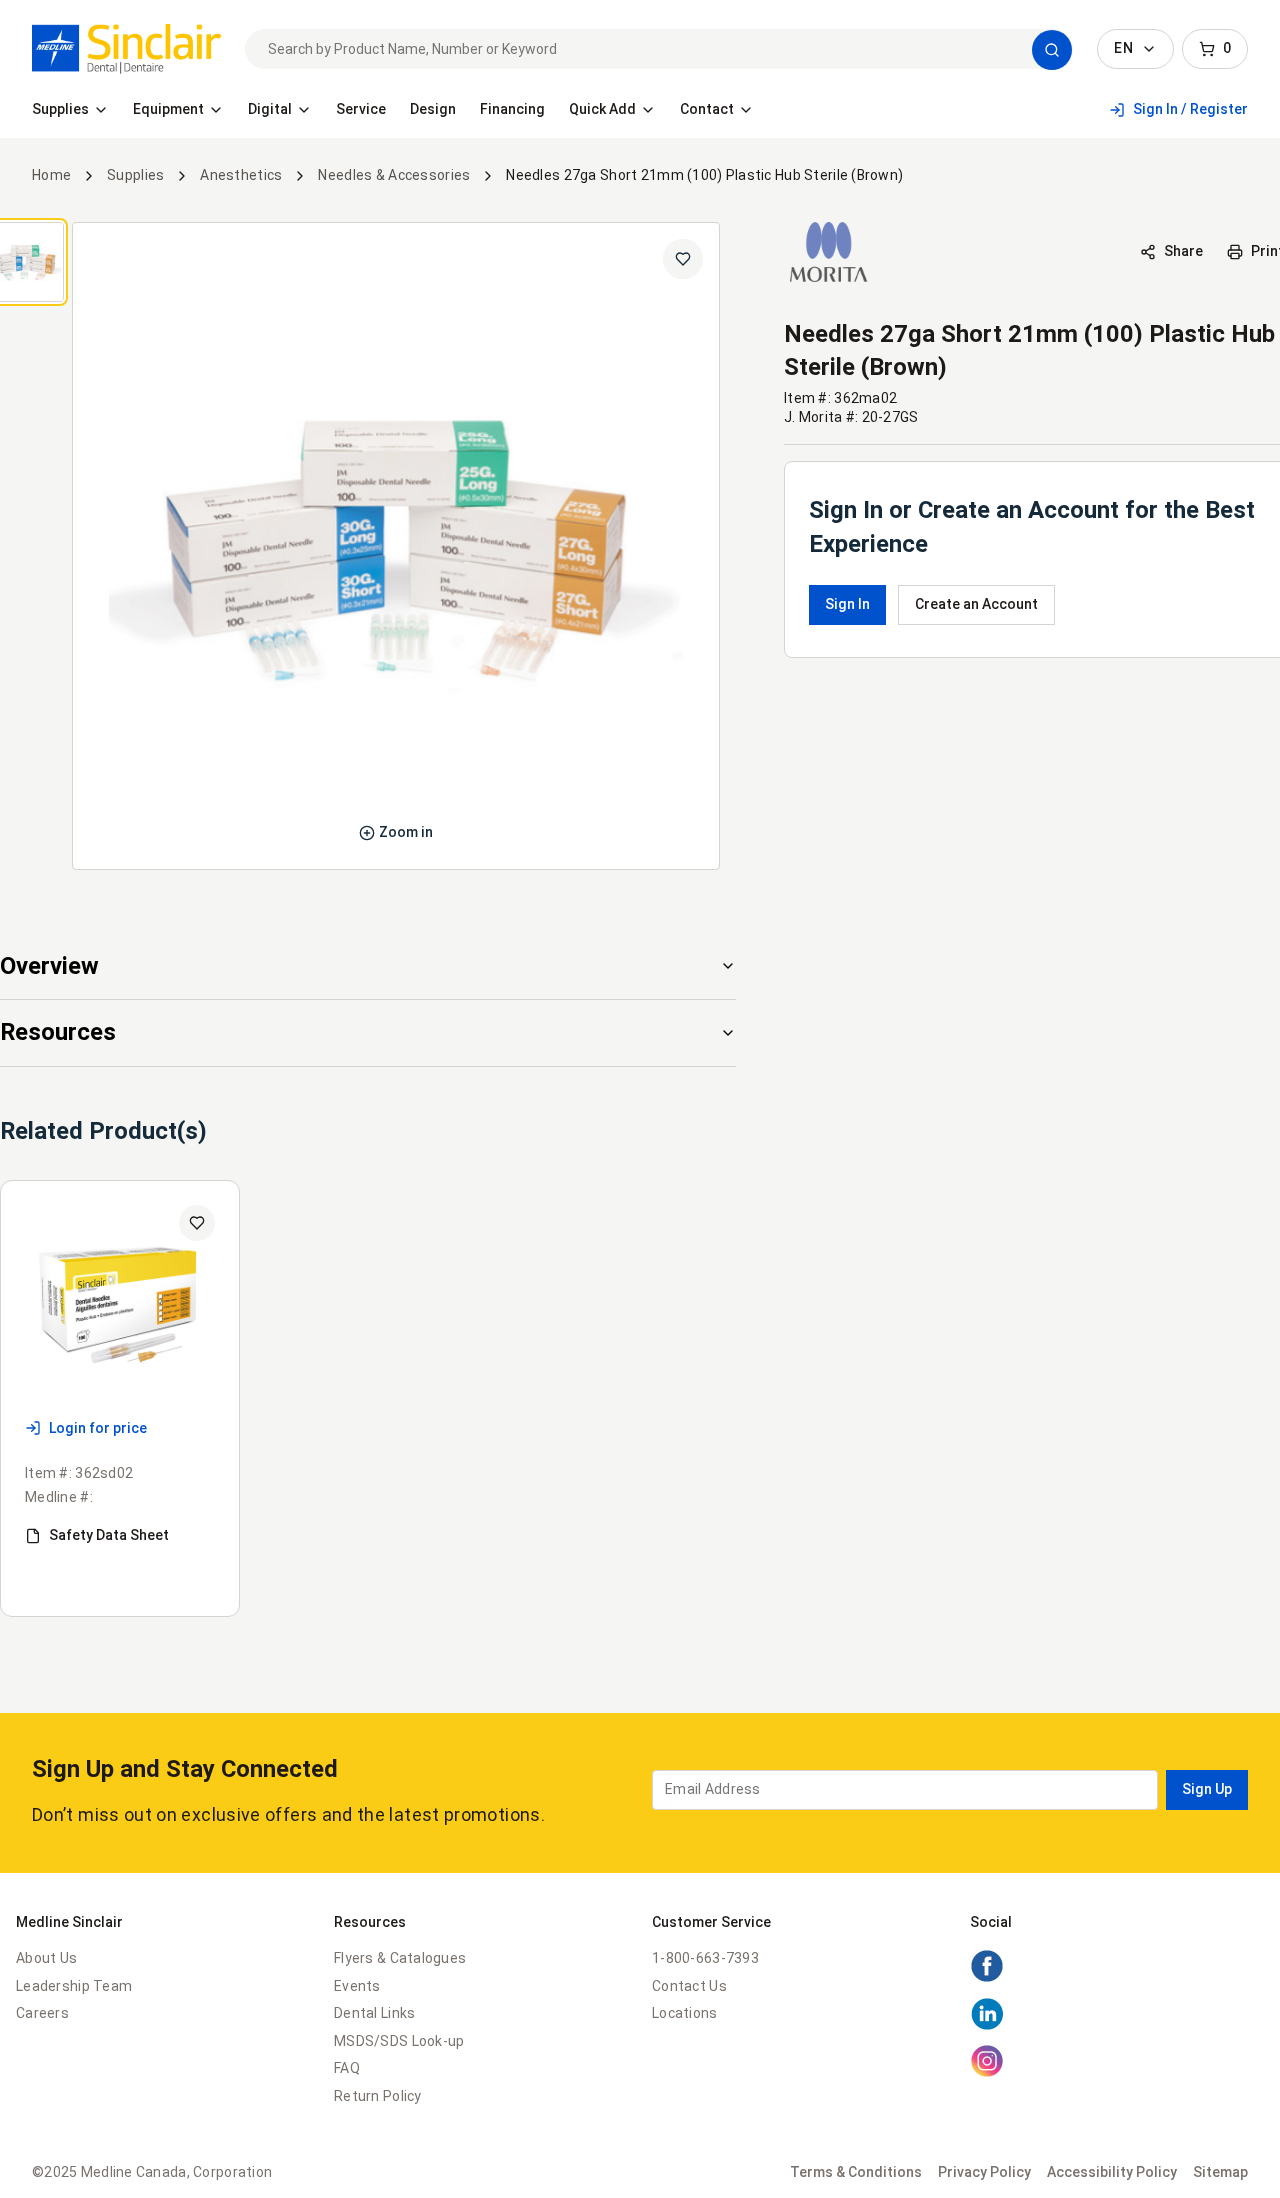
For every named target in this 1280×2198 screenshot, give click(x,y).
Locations (685, 2013)
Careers (42, 2013)
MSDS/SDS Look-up (399, 2041)
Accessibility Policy (1112, 2172)
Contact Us (689, 1986)
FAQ (347, 2068)
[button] (1052, 50)
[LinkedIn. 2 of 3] (987, 2026)
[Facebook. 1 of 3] (987, 1978)
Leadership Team (74, 1986)
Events (357, 1986)
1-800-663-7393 (705, 1958)
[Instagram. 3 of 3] (987, 2073)
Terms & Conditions (856, 2172)
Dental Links (374, 2013)
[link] (126, 49)
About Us (46, 1958)
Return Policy (378, 2096)
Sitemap (1220, 2172)
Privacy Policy (984, 2172)
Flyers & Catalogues (400, 1958)
